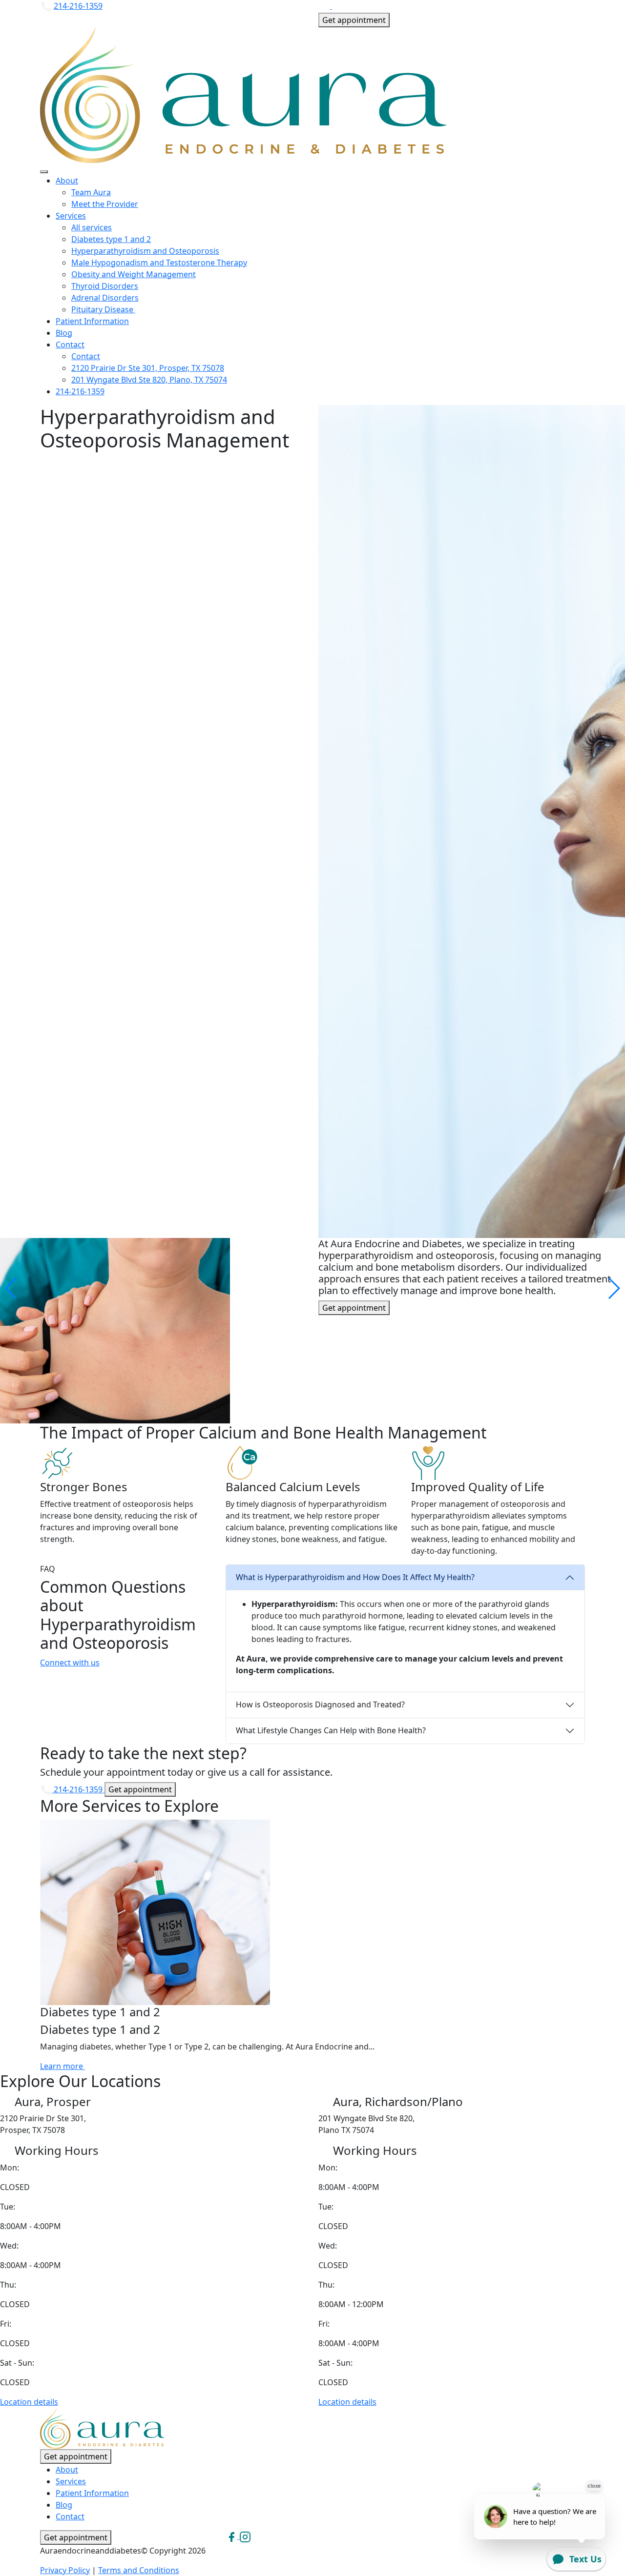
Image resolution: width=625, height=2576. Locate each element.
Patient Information (92, 321)
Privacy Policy (65, 2570)
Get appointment (354, 20)
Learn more (62, 2066)
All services (92, 227)
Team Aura (91, 192)
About (67, 181)
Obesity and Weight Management (134, 274)
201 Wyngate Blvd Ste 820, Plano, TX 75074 (149, 380)
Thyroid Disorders (105, 286)
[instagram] (338, 6)
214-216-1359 (78, 6)
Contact (70, 345)
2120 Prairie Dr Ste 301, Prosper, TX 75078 (148, 368)
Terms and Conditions (139, 2570)
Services (71, 216)
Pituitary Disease (103, 309)
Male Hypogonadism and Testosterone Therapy (159, 263)
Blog (64, 333)
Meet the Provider (105, 204)
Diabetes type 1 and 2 (111, 239)
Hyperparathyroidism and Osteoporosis (145, 251)
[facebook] (325, 6)
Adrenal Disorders (105, 298)
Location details (29, 2402)
